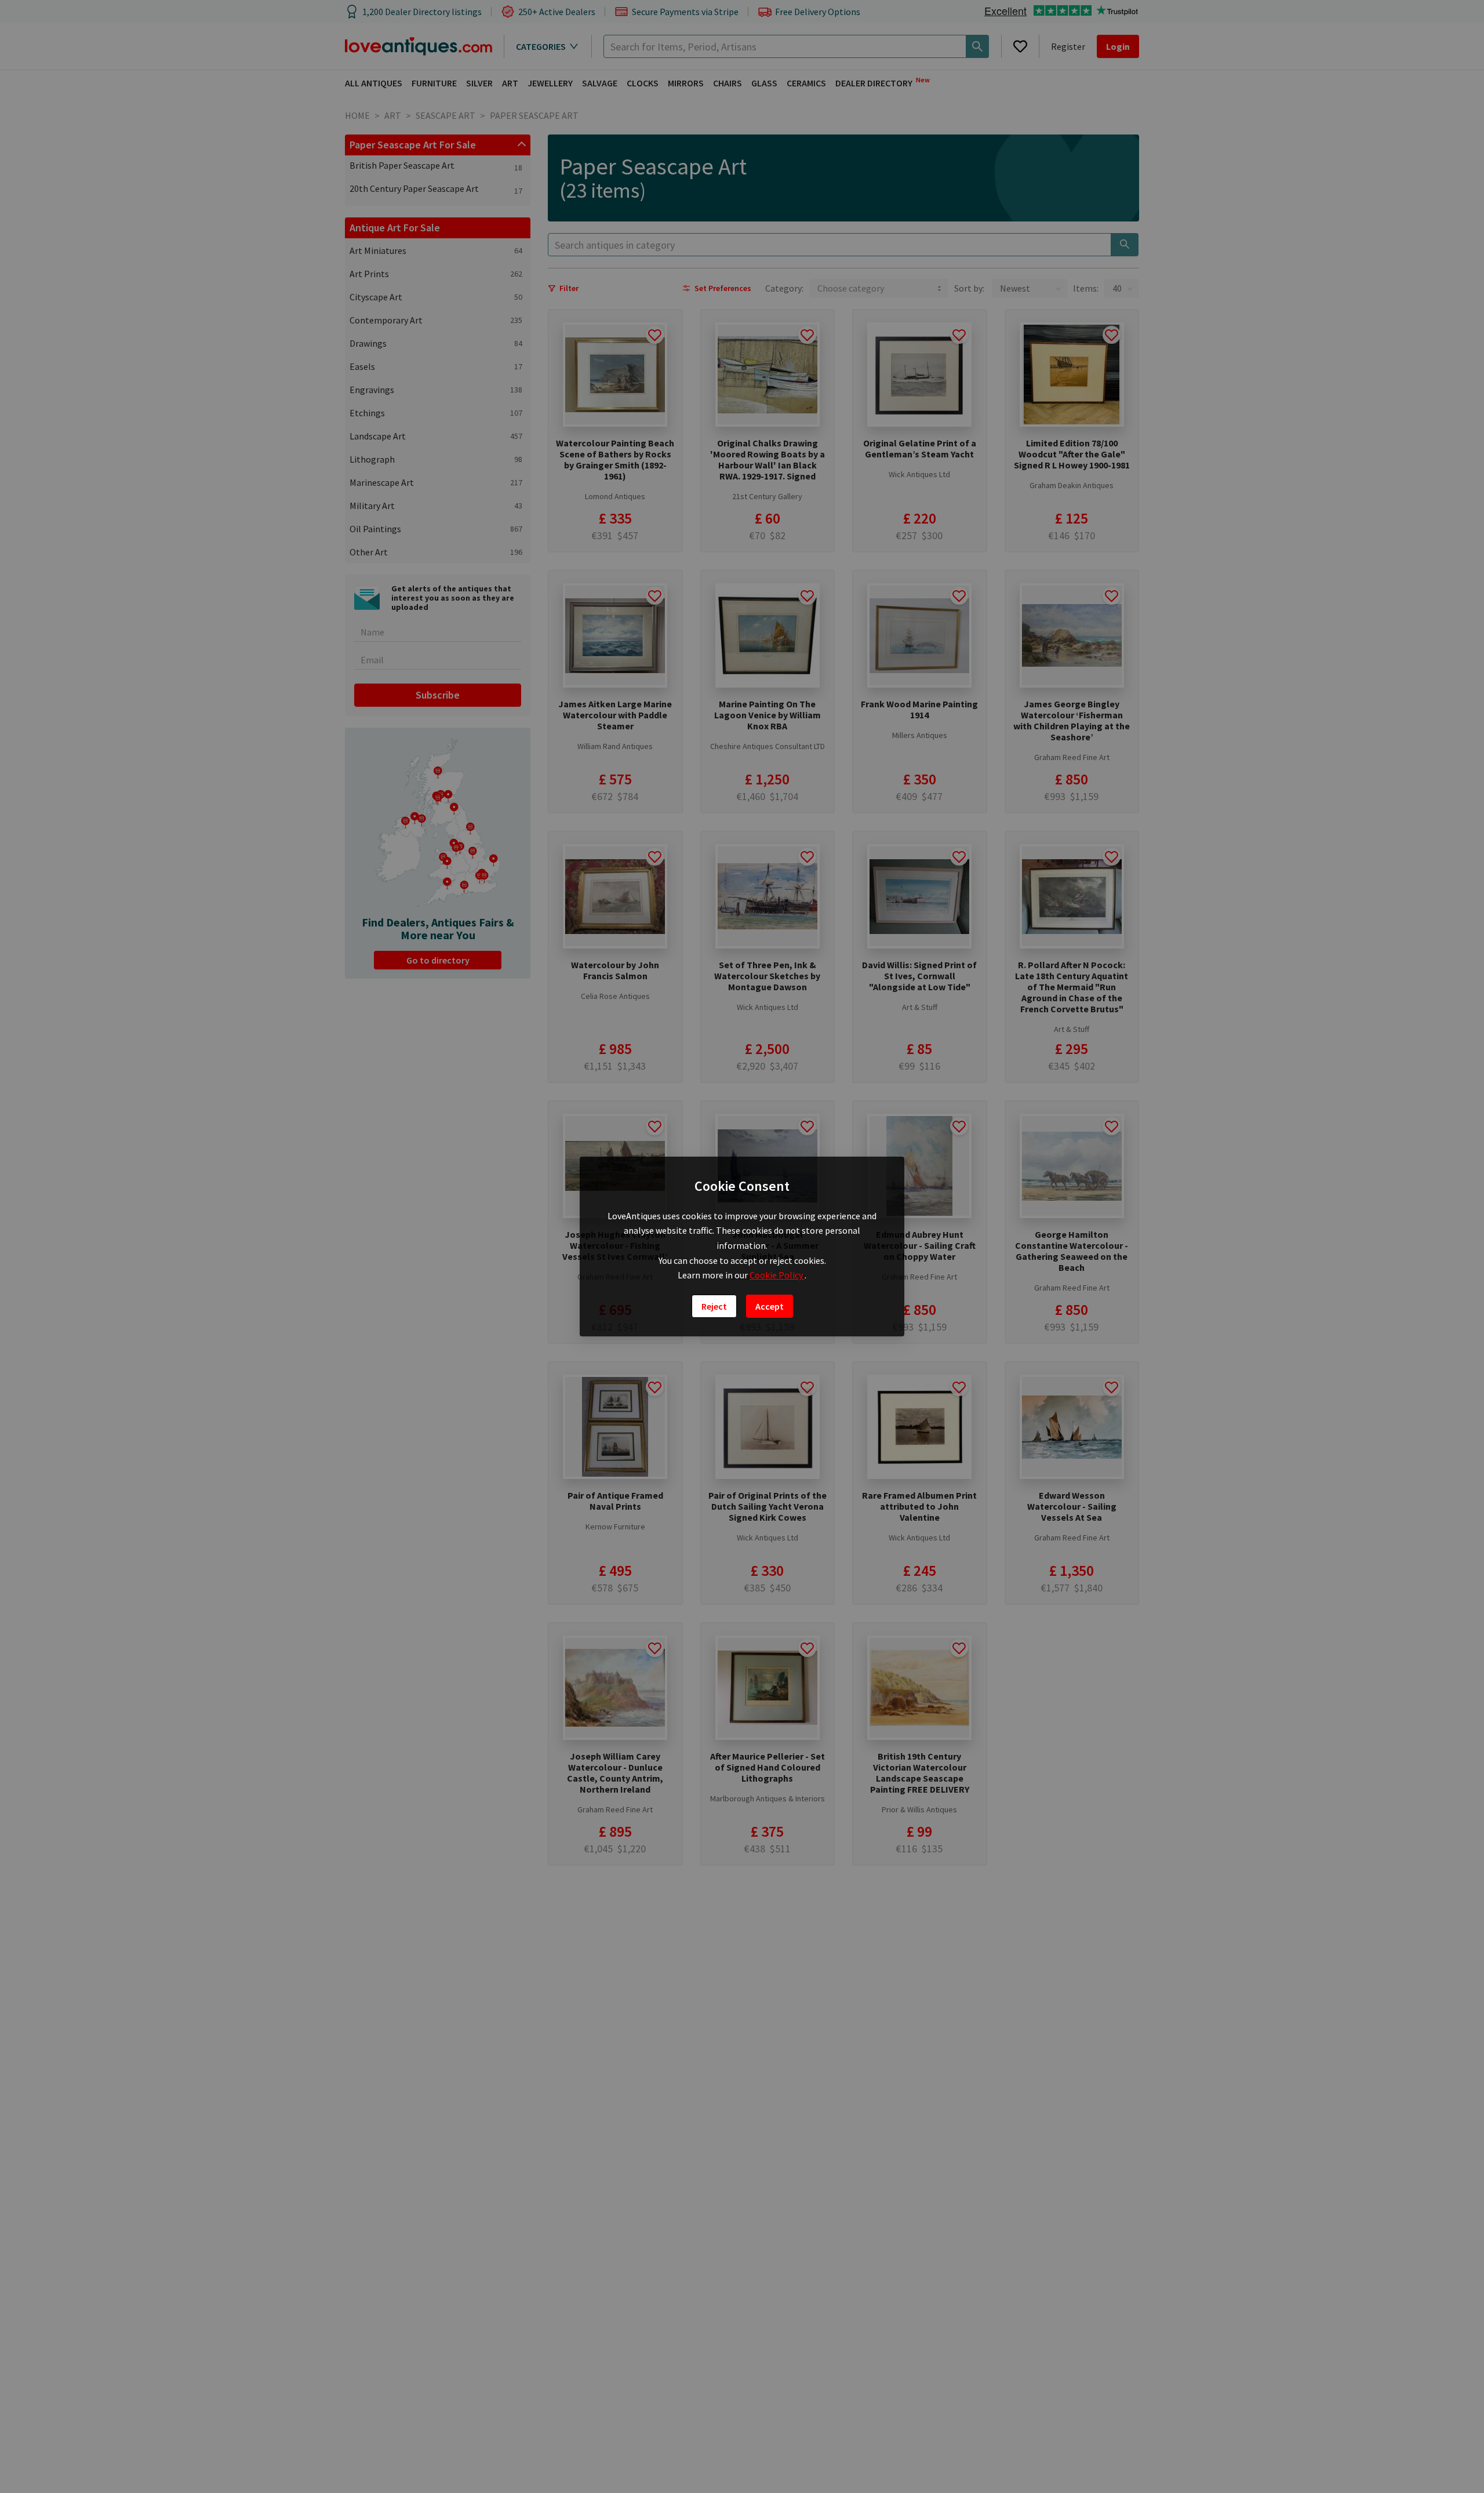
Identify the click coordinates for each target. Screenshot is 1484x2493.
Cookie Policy (777, 1275)
